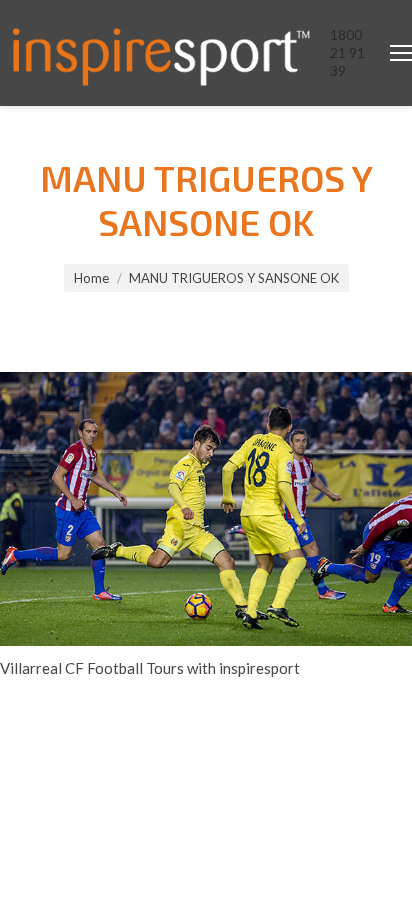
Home (91, 278)
